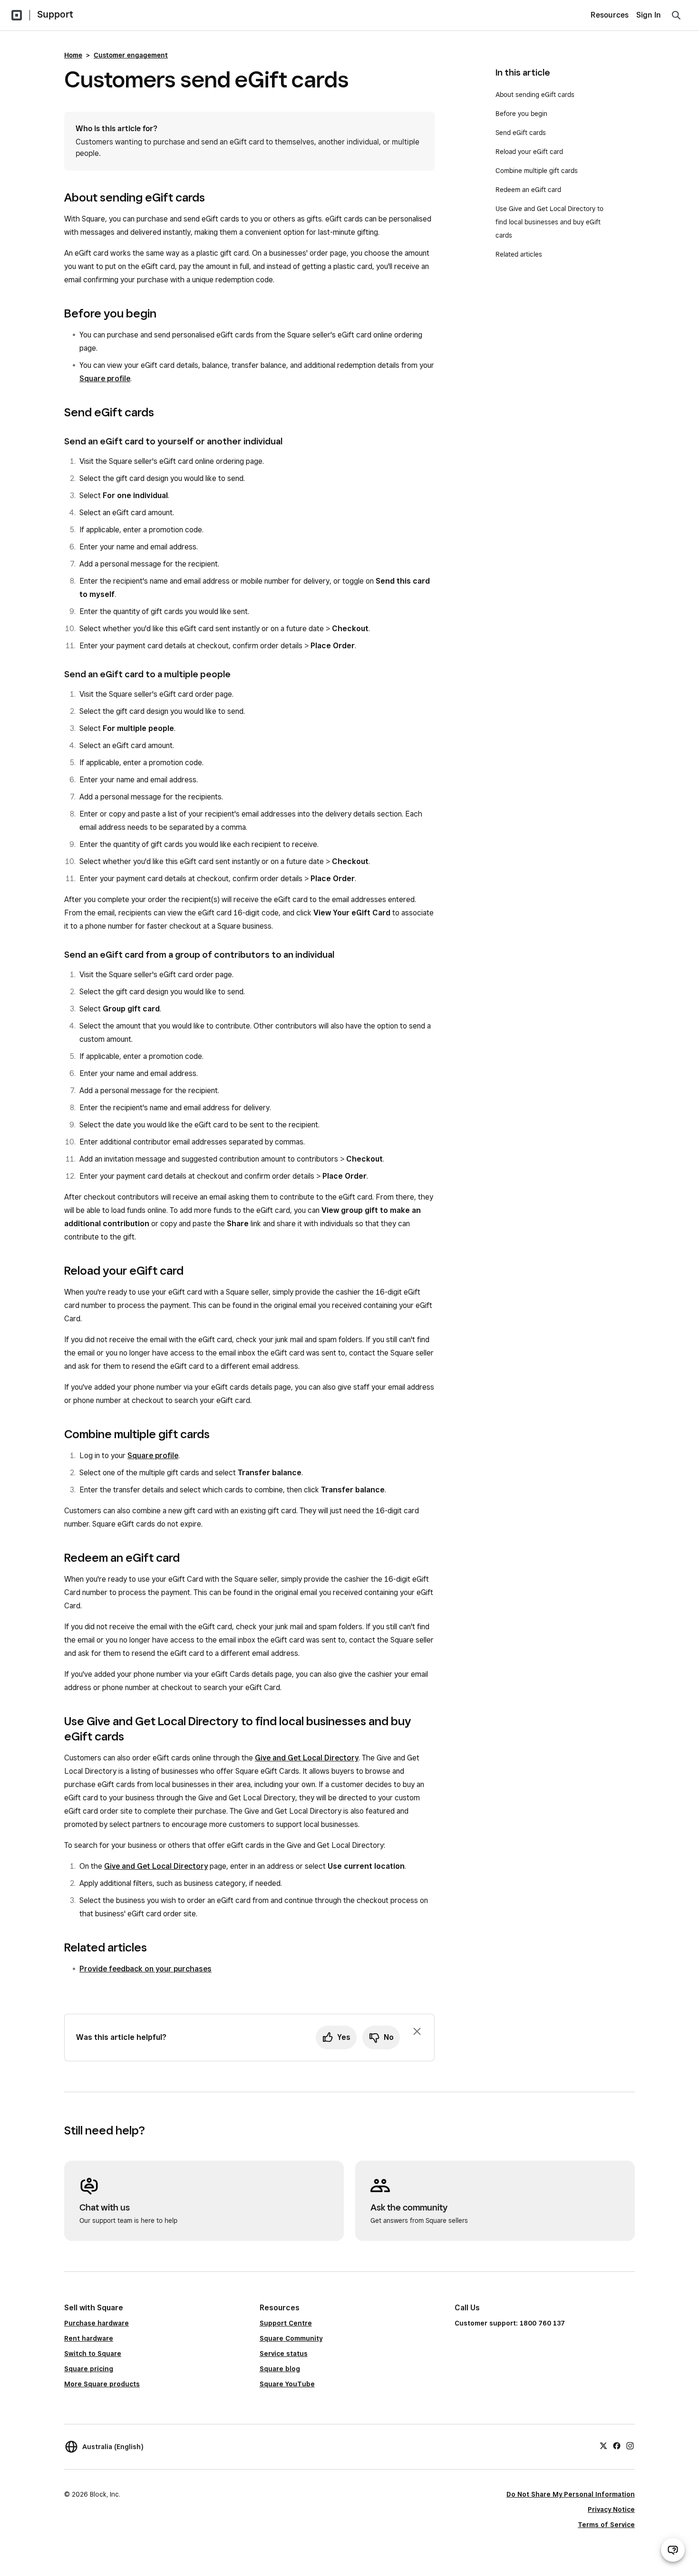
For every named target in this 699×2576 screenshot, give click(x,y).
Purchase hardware (97, 2323)
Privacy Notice (611, 2509)
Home (73, 55)
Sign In (649, 15)
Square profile (105, 379)
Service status (284, 2354)
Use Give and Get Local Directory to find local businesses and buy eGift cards (549, 222)
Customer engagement (131, 55)
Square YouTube (287, 2384)
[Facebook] (617, 2445)
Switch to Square (93, 2354)
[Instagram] (630, 2445)
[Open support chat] (673, 2550)
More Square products (102, 2384)
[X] (603, 2445)
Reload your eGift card (529, 152)
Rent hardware (89, 2338)
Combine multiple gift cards (537, 171)
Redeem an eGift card (528, 190)
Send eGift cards (521, 133)
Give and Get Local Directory (307, 1758)
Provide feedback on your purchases (146, 1969)
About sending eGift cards (535, 95)
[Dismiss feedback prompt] (417, 2031)
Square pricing (89, 2369)
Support (55, 14)
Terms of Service (606, 2525)
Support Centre (286, 2323)
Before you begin (521, 114)
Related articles (519, 254)
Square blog (280, 2369)
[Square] (17, 15)
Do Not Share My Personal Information (571, 2494)
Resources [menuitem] (610, 15)
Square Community (291, 2338)
